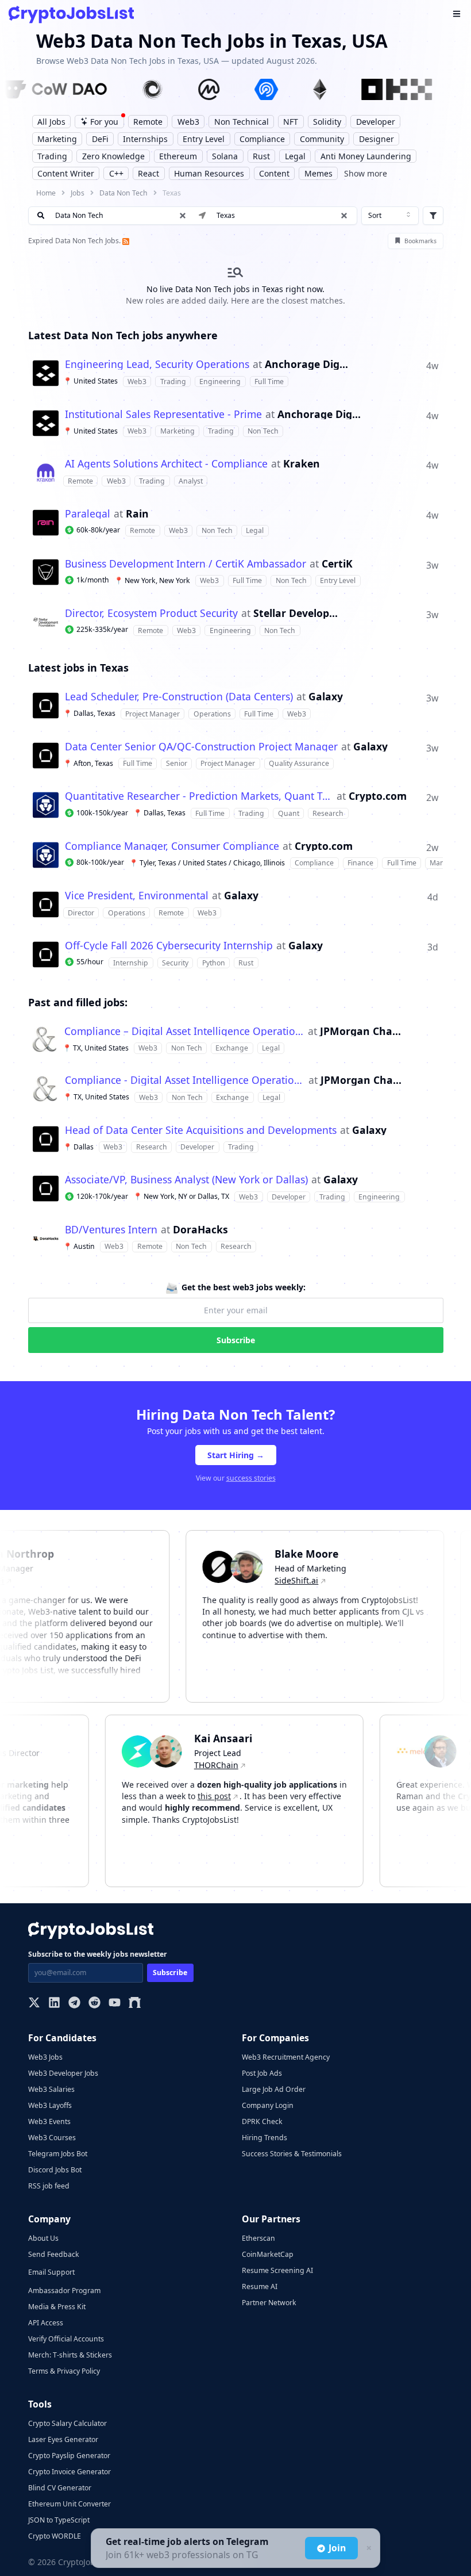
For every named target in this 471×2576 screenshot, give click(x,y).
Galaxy (326, 697)
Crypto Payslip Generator (69, 2456)
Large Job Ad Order (274, 2089)
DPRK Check (262, 2121)
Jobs (78, 193)
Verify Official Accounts (66, 2339)
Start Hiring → (236, 1455)
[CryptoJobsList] (71, 15)
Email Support (51, 2272)
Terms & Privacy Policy (64, 2371)
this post (234, 1796)
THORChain (236, 1765)
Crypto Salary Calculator (67, 2423)
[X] (34, 2004)
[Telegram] (74, 2004)
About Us (43, 2238)
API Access (46, 2323)
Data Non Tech (123, 193)
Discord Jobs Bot (55, 2170)
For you (104, 122)
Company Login (268, 2105)
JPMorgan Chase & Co (362, 1032)
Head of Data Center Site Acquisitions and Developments (201, 1130)
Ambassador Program (64, 2291)
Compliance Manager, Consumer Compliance (172, 846)
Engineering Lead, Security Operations (157, 365)
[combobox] (390, 216)
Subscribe (236, 1340)
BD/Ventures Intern (111, 1230)
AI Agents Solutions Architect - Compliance (166, 464)
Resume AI (260, 2286)
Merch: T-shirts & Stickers (70, 2355)
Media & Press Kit (57, 2307)
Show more (366, 173)
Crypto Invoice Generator (70, 2472)
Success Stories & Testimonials (292, 2154)
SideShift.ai (277, 1580)
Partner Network (269, 2303)
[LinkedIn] (54, 2004)
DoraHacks (200, 1230)
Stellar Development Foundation (296, 614)
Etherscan (258, 2238)
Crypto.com (378, 796)
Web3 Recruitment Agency (286, 2057)
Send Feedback (54, 2254)
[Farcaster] (135, 2004)
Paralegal (88, 514)
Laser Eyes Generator (63, 2439)
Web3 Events (49, 2121)
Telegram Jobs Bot (58, 2154)
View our (236, 1478)
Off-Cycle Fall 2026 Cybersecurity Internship (169, 946)
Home (46, 193)
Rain (137, 514)
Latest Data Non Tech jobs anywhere (123, 335)
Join (337, 2548)
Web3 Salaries (51, 2089)
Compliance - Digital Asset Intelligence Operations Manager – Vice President (185, 1080)
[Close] (368, 2548)
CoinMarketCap (268, 2254)
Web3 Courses (52, 2138)
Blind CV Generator (60, 2488)
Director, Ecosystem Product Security (151, 614)
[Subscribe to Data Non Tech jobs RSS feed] (125, 241)
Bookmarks (420, 241)
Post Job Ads (262, 2073)
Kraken (302, 464)
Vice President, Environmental (137, 896)
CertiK (337, 564)
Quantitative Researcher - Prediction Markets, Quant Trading (199, 796)
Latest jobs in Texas (78, 668)
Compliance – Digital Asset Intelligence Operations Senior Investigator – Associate (184, 1032)
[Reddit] (94, 2004)
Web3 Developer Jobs (63, 2073)
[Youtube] (115, 2004)
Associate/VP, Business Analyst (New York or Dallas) (186, 1180)
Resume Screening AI (277, 2270)
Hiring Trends (265, 2138)
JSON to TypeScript (59, 2520)
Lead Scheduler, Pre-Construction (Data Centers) (179, 697)
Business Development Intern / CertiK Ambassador (186, 564)
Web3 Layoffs (50, 2105)
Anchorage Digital (307, 365)
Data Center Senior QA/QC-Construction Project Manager (201, 747)
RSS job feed (49, 2186)
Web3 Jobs (45, 2057)
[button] (344, 216)
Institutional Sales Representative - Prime (163, 415)
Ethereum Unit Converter (70, 2504)
